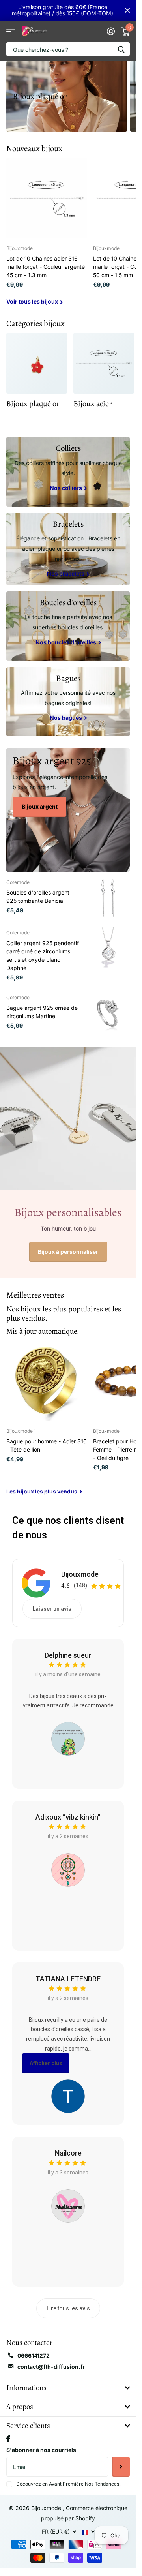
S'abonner (121, 2467)
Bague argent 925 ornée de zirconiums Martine (42, 1012)
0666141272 (34, 2356)
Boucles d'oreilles (68, 602)
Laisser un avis (52, 1609)
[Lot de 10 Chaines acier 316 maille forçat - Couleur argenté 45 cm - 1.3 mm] (47, 198)
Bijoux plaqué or (40, 96)
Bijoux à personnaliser (68, 1252)
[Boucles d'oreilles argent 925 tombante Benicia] (108, 898)
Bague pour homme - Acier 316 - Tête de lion (47, 1445)
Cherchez (121, 49)
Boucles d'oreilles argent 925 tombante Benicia (38, 897)
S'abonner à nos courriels (41, 2450)
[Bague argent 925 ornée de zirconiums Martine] (108, 1013)
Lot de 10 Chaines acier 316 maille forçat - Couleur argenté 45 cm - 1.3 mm (46, 267)
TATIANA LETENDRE (68, 1979)
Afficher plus (46, 2063)
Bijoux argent (40, 806)
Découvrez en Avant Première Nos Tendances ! (69, 2484)
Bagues (68, 678)
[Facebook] (8, 2439)
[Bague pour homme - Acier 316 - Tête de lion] (47, 1381)
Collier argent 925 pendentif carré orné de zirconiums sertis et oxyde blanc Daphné (43, 955)
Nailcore (68, 2153)
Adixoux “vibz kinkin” (68, 1817)
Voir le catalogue (11, 31)
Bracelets (68, 524)
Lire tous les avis (68, 2308)
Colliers (68, 448)
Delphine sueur (68, 1655)
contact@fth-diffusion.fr (51, 2367)
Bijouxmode (80, 1574)
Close (127, 10)
